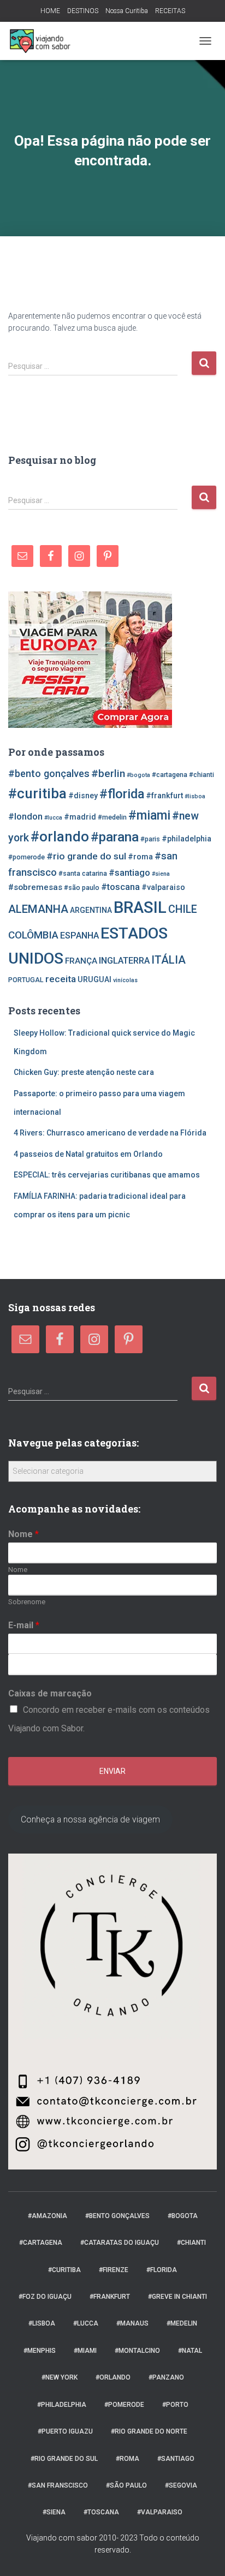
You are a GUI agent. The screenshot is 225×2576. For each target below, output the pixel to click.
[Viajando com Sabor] (44, 41)
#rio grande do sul (86, 856)
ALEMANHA (38, 909)
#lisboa (195, 796)
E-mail (24, 1625)
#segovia (181, 2485)
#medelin (112, 817)
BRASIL (140, 907)
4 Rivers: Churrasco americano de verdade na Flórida (110, 1133)
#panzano (166, 2377)
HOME (50, 11)
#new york (60, 2377)
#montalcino (137, 2351)
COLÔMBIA (33, 935)
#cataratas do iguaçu (120, 2243)
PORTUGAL (26, 980)
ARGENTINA (91, 910)
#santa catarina (83, 873)
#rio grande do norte (149, 2431)
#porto (175, 2405)
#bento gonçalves (49, 773)
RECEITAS (170, 11)
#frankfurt (164, 796)
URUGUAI (94, 979)
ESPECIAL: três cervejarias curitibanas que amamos (107, 1175)
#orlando (60, 836)
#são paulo (82, 887)
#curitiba (37, 793)
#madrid (80, 817)
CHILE (183, 909)
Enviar (112, 1771)
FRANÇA (81, 961)
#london (25, 817)
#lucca (53, 818)
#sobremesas (35, 887)
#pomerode (26, 857)
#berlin (108, 773)
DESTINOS (83, 11)
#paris (150, 839)
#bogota (138, 775)
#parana (115, 837)
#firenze (114, 2270)
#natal (190, 2351)
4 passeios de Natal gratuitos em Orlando (88, 1154)
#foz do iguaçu (45, 2297)
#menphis (40, 2351)
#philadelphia (186, 839)
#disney (83, 796)
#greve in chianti (177, 2297)
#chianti (202, 775)
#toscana (120, 887)
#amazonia (48, 2216)
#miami (149, 815)
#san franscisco (58, 2485)
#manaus (132, 2323)
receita (61, 979)
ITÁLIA (168, 960)
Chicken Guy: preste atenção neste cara (84, 1072)
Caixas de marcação (50, 1693)
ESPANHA (79, 936)
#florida (122, 794)
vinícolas (125, 980)
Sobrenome (27, 1602)
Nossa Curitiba (127, 11)
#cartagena (170, 775)
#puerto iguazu (65, 2431)
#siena (161, 874)
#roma (140, 857)
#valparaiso (163, 887)
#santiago (129, 873)
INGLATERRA (124, 961)
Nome (23, 1534)
